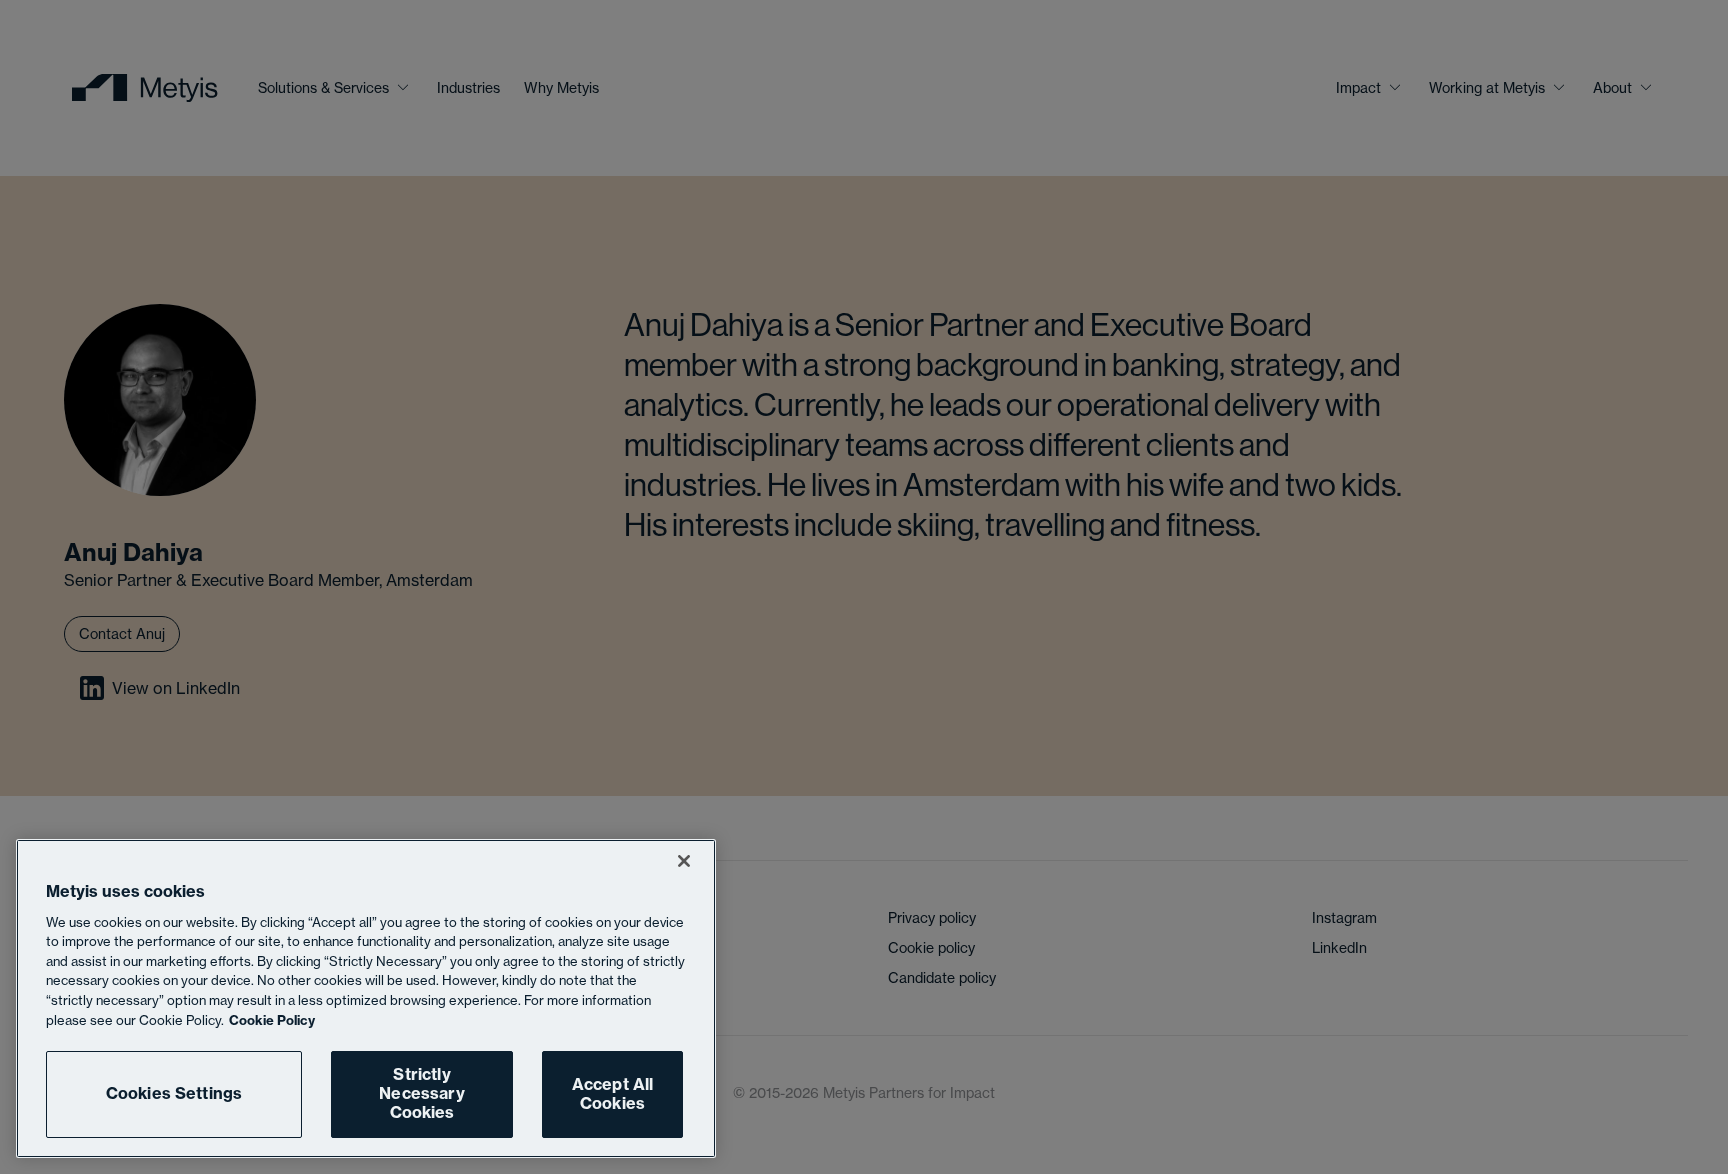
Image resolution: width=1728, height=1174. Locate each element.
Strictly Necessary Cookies (421, 1093)
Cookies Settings (174, 1094)
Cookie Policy (272, 1020)
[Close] (684, 861)
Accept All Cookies (613, 1093)
